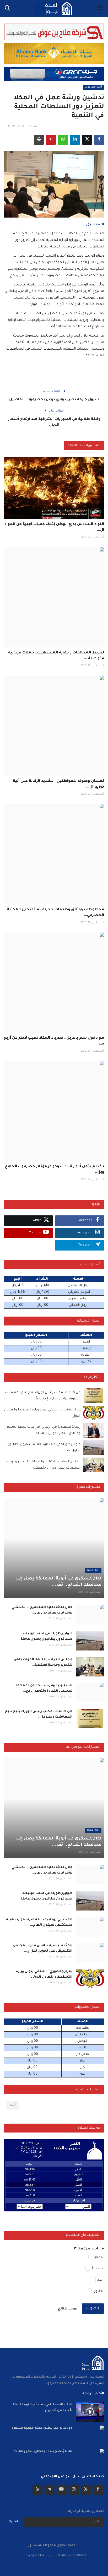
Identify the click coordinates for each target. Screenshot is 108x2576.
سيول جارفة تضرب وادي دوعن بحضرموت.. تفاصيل (54, 400)
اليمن (13, 2105)
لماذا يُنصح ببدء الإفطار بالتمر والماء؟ (43, 2452)
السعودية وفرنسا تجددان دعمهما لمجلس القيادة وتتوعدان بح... (44, 1688)
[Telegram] (50, 2490)
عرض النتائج (67, 2309)
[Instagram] (74, 2490)
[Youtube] (62, 2490)
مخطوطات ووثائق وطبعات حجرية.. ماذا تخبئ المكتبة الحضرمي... (55, 913)
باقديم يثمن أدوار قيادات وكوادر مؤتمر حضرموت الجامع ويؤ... (55, 1170)
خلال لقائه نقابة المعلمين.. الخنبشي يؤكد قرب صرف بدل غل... (42, 1610)
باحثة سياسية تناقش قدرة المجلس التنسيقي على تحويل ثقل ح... (43, 1948)
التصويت (93, 2308)
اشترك (13, 2522)
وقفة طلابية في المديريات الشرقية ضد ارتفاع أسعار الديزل (54, 422)
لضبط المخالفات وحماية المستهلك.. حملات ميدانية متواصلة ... (56, 656)
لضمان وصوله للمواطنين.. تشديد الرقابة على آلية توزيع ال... (58, 784)
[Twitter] (86, 2490)
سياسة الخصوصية (39, 2556)
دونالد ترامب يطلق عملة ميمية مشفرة (42, 2428)
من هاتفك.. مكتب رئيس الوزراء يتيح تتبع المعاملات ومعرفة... (39, 1714)
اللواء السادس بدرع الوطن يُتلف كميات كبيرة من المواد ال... (54, 527)
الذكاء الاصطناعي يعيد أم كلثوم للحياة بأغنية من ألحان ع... (43, 2408)
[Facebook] (98, 2490)
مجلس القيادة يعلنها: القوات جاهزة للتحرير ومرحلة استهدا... (42, 1662)
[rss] (37, 2490)
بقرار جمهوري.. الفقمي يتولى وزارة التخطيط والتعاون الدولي (44, 1974)
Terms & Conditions (72, 2556)
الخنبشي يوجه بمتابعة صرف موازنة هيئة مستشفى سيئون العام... (39, 1922)
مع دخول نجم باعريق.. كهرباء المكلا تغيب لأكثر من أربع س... (54, 1041)
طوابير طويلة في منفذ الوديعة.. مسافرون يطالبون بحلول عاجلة (46, 1636)
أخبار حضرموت (93, 87)
